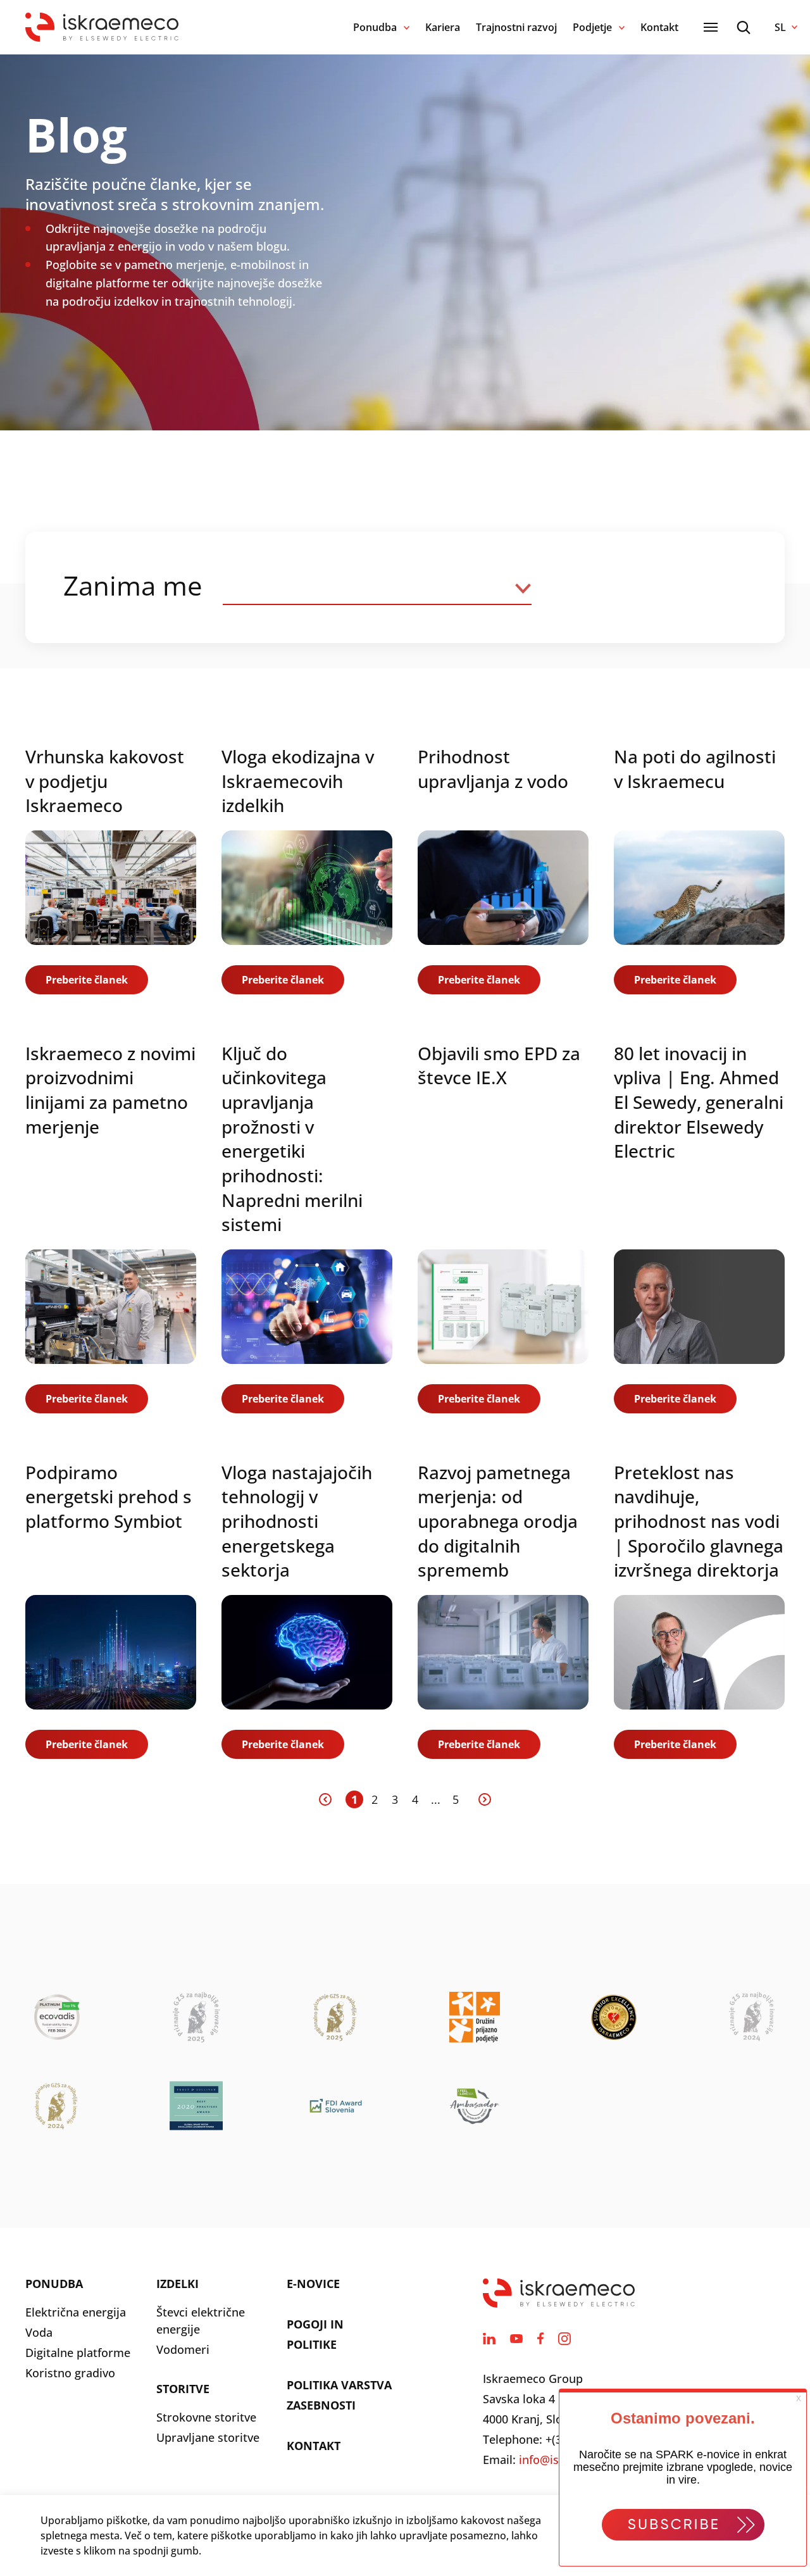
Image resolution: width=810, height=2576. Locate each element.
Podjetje (592, 27)
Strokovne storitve (206, 2417)
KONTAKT (314, 2446)
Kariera (443, 27)
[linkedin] (489, 2339)
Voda (39, 2332)
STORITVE (183, 2389)
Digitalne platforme (78, 2353)
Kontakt (659, 27)
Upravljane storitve (208, 2437)
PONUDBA (54, 2284)
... (436, 1799)
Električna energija (76, 2312)
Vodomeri (183, 2349)
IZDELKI (178, 2284)
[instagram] (564, 2339)
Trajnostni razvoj (516, 27)
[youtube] (516, 2339)
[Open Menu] (711, 27)
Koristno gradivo (70, 2373)
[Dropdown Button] (377, 587)
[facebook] (540, 2339)
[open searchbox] (744, 28)
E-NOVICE (313, 2284)
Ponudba (375, 27)
